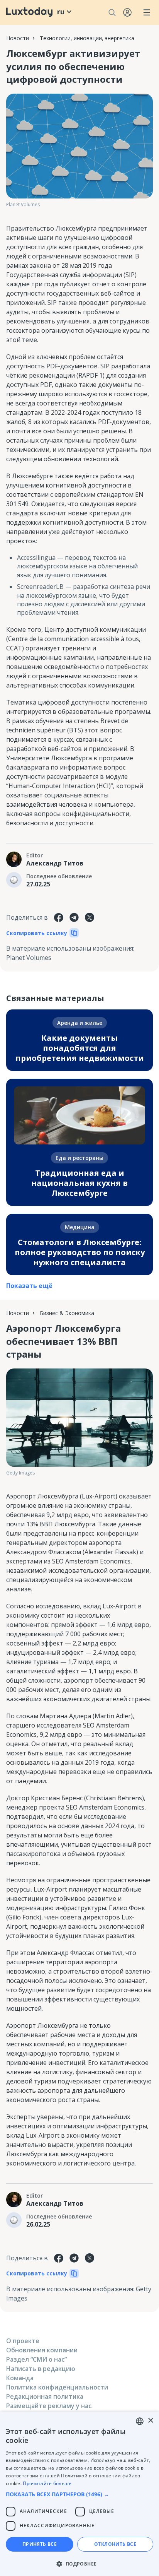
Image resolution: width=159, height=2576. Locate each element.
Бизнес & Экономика (67, 1313)
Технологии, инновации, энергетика (87, 38)
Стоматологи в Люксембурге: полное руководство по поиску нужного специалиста (80, 1252)
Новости (18, 38)
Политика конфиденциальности (57, 2387)
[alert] (79, 2494)
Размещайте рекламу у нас (49, 2406)
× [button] (150, 2421)
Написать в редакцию (41, 2369)
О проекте (23, 2341)
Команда (20, 2378)
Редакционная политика (45, 2396)
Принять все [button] (40, 2544)
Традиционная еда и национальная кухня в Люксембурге (79, 1183)
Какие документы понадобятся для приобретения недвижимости (80, 1048)
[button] (79, 2494)
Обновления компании (42, 2350)
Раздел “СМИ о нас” (36, 2359)
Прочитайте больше (47, 2483)
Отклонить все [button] (115, 2544)
